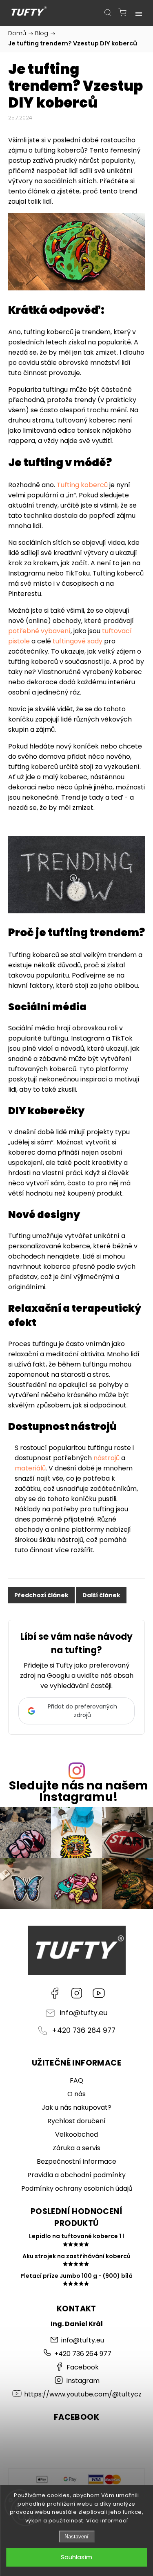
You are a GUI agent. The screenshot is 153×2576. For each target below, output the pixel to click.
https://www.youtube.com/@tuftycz (99, 1993)
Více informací (107, 2521)
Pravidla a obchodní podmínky (76, 2175)
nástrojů (107, 1458)
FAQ (76, 2080)
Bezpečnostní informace (76, 2161)
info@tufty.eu (84, 2013)
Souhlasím (76, 2557)
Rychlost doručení (76, 2121)
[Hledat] (108, 12)
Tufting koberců (82, 485)
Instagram (77, 1993)
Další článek (101, 1595)
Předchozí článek (41, 1595)
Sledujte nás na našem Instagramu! (79, 1792)
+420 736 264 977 (84, 2030)
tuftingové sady (78, 641)
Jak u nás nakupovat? (76, 2107)
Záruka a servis (76, 2148)
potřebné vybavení (39, 631)
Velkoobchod (76, 2134)
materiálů (30, 1468)
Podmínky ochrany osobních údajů (77, 2188)
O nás (76, 2094)
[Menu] (139, 12)
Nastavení (76, 2537)
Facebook (55, 1993)
